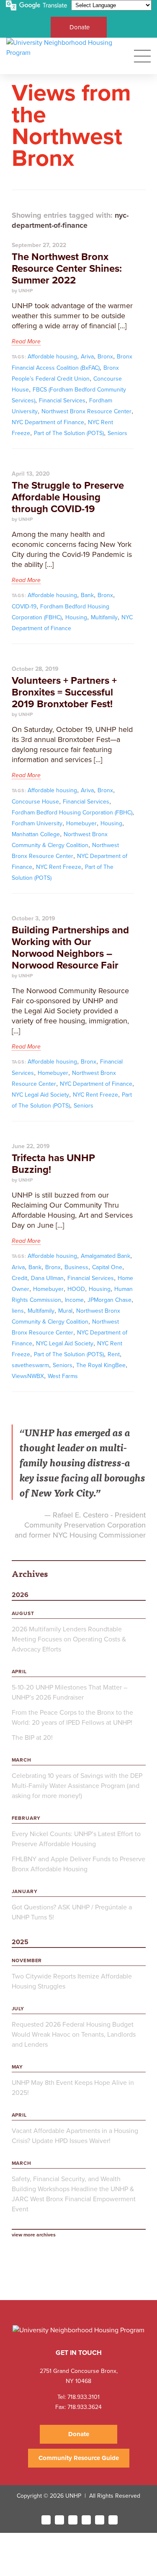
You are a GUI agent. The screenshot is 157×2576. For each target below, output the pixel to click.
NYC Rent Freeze (59, 867)
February (26, 1818)
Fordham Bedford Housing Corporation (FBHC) (72, 813)
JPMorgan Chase (109, 1300)
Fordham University (37, 823)
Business (76, 1267)
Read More (26, 341)
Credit (19, 1278)
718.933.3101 (83, 2397)
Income (74, 1300)
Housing (76, 617)
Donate (80, 27)
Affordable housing (52, 357)
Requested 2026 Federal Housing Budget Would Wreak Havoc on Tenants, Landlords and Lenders (74, 2035)
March (22, 1760)
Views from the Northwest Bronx (71, 126)
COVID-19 (24, 607)
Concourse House (35, 802)
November (27, 1960)
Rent (114, 1354)
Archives (30, 1573)
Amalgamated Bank (106, 1256)
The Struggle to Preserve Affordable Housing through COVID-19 (68, 497)
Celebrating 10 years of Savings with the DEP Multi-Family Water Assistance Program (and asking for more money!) (77, 1786)
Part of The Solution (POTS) (69, 433)
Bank (87, 595)
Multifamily (104, 617)
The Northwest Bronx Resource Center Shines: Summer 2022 (67, 269)
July (18, 2009)
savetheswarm (30, 1365)
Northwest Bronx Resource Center (86, 411)
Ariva (87, 357)
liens (18, 1311)
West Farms (63, 1376)
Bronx (105, 357)
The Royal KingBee (101, 1365)
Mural (65, 1311)
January (25, 1891)
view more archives (34, 2235)
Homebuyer (81, 823)
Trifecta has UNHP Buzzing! (53, 1164)
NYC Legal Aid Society (40, 1095)
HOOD (76, 1289)
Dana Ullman (47, 1278)
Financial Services (62, 401)
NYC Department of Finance (48, 422)
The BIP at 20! (32, 1738)
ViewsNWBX (28, 1376)
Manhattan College (36, 834)
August (23, 1613)
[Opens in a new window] (46, 2520)
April (19, 1672)
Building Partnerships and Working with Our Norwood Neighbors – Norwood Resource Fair (70, 948)
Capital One (107, 1267)
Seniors (117, 433)
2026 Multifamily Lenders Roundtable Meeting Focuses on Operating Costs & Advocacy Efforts (69, 1639)
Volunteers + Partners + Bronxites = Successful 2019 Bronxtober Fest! (64, 692)
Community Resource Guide (79, 2458)
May (18, 2067)
